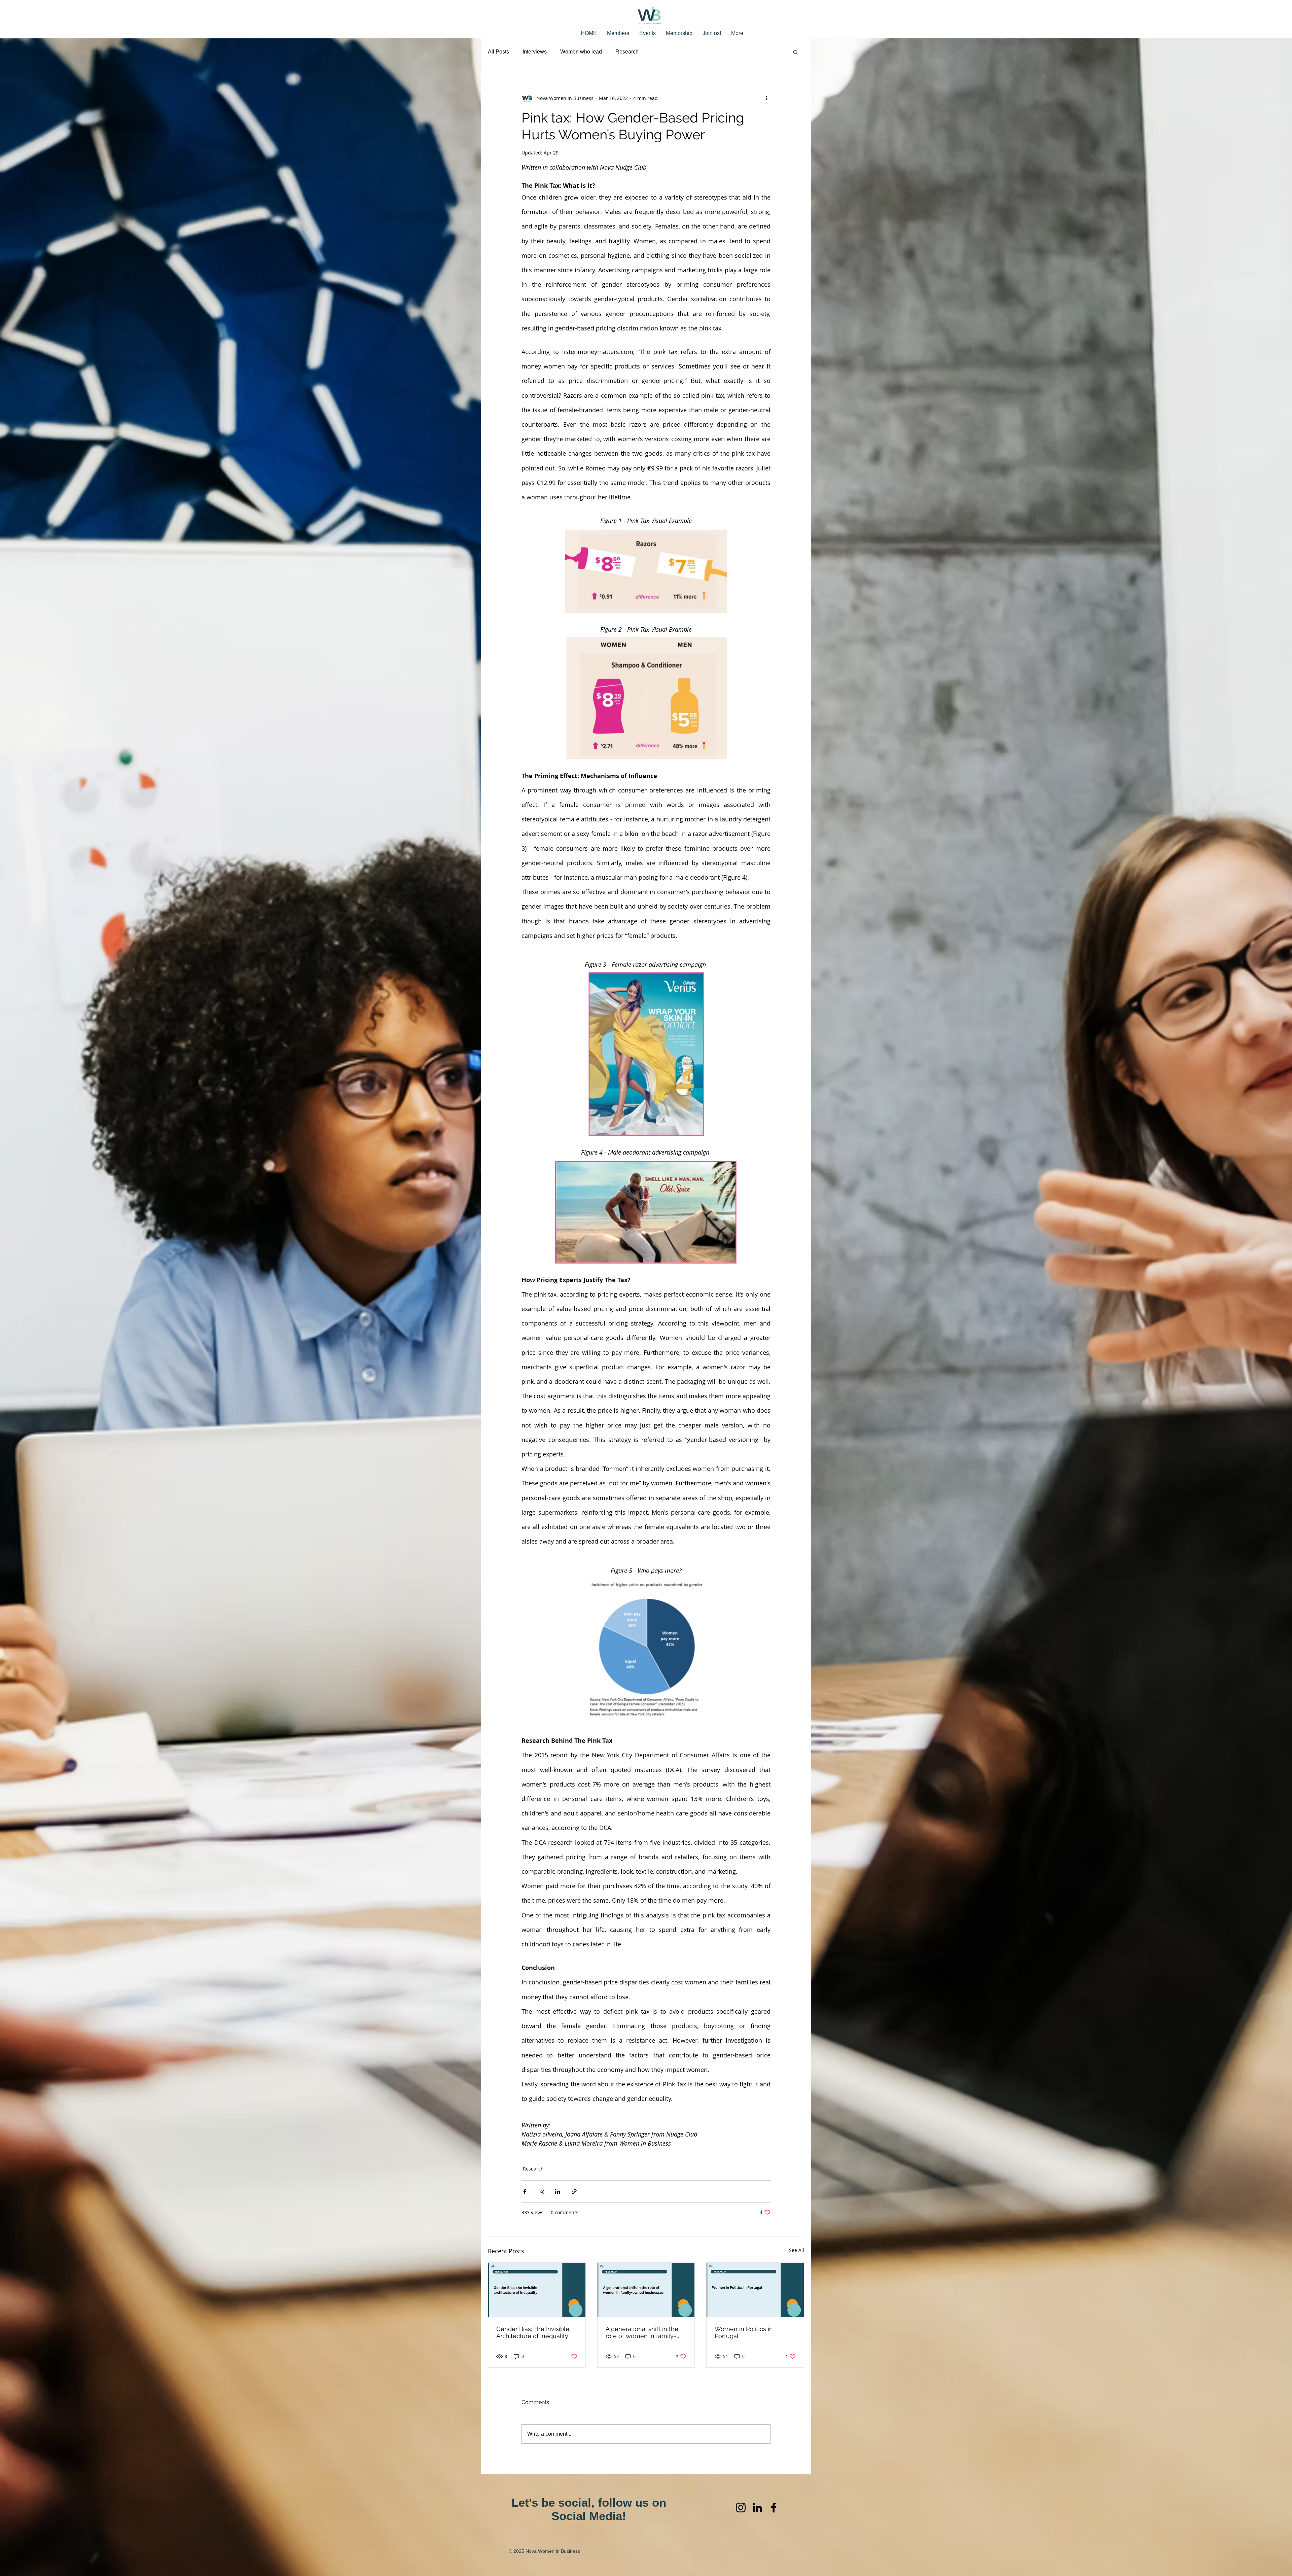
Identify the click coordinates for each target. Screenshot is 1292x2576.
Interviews (535, 52)
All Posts (498, 52)
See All (797, 2250)
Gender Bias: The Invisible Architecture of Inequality (533, 2332)
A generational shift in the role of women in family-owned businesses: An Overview (642, 2332)
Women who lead (581, 52)
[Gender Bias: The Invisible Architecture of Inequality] (537, 2290)
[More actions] (766, 98)
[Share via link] (574, 2192)
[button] (796, 52)
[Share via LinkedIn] (558, 2192)
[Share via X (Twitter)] (541, 2192)
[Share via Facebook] (525, 2192)
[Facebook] (774, 2508)
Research (627, 52)
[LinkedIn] (757, 2508)
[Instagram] (741, 2508)
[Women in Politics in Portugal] (755, 2290)
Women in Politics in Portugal (744, 2332)
